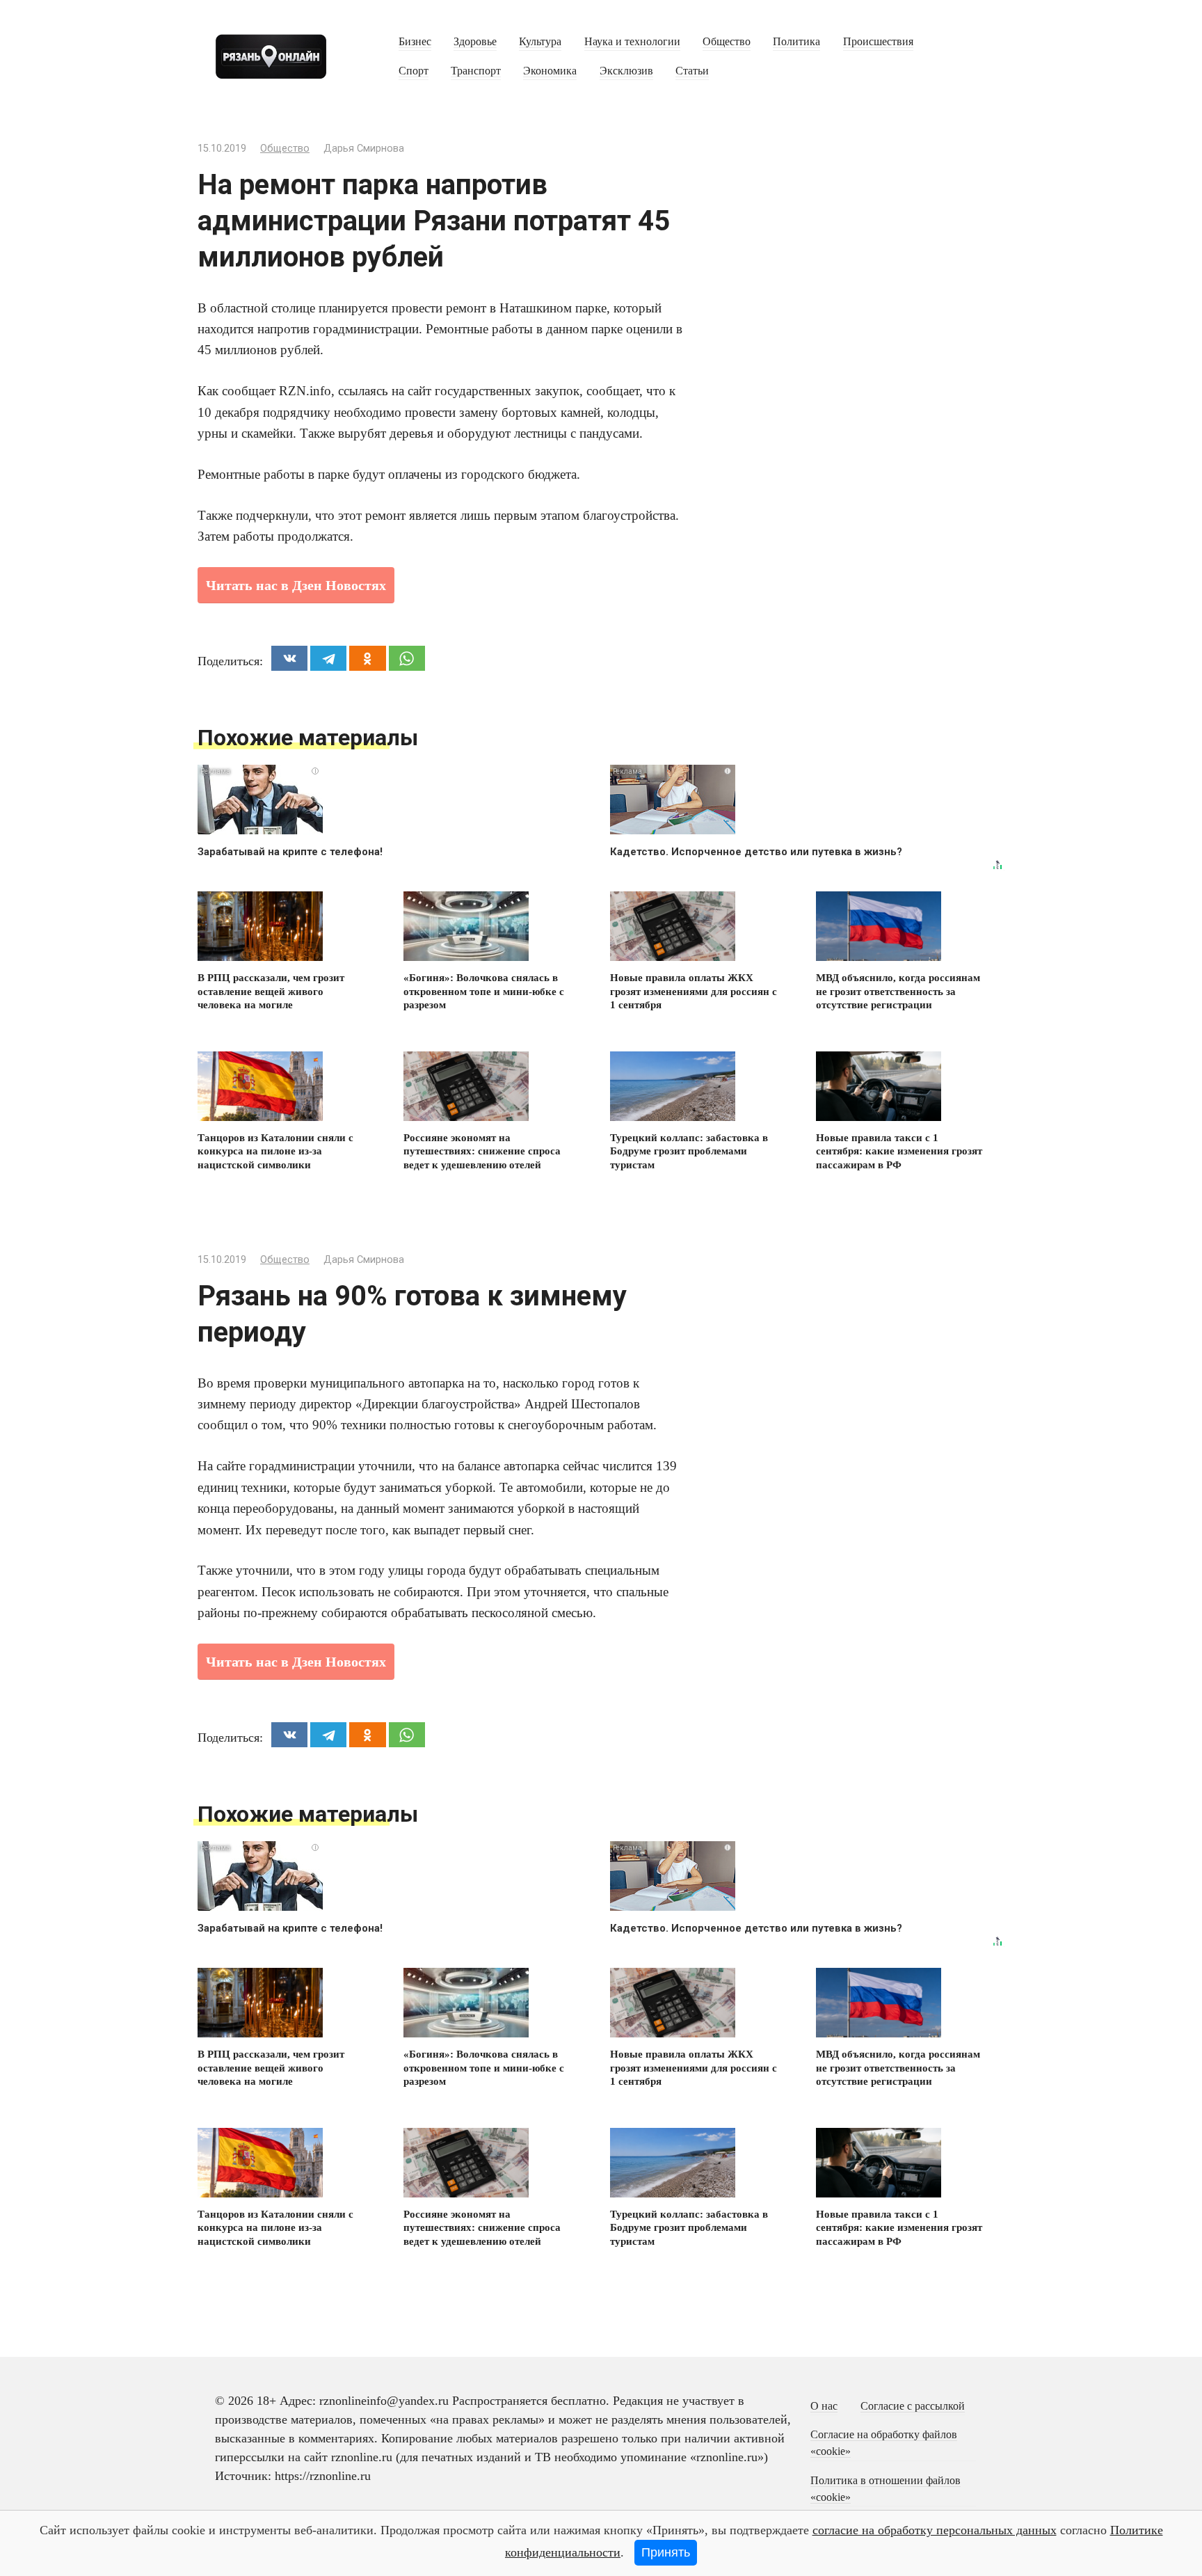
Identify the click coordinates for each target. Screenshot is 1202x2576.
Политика (796, 42)
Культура (540, 42)
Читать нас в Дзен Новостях (296, 585)
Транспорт (476, 71)
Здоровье (475, 42)
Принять (666, 2552)
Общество (727, 42)
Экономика (550, 71)
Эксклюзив (626, 71)
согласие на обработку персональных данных (935, 2530)
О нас (824, 2406)
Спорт (414, 71)
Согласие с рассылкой (913, 2406)
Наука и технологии (632, 42)
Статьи (692, 71)
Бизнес (415, 42)
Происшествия (878, 42)
